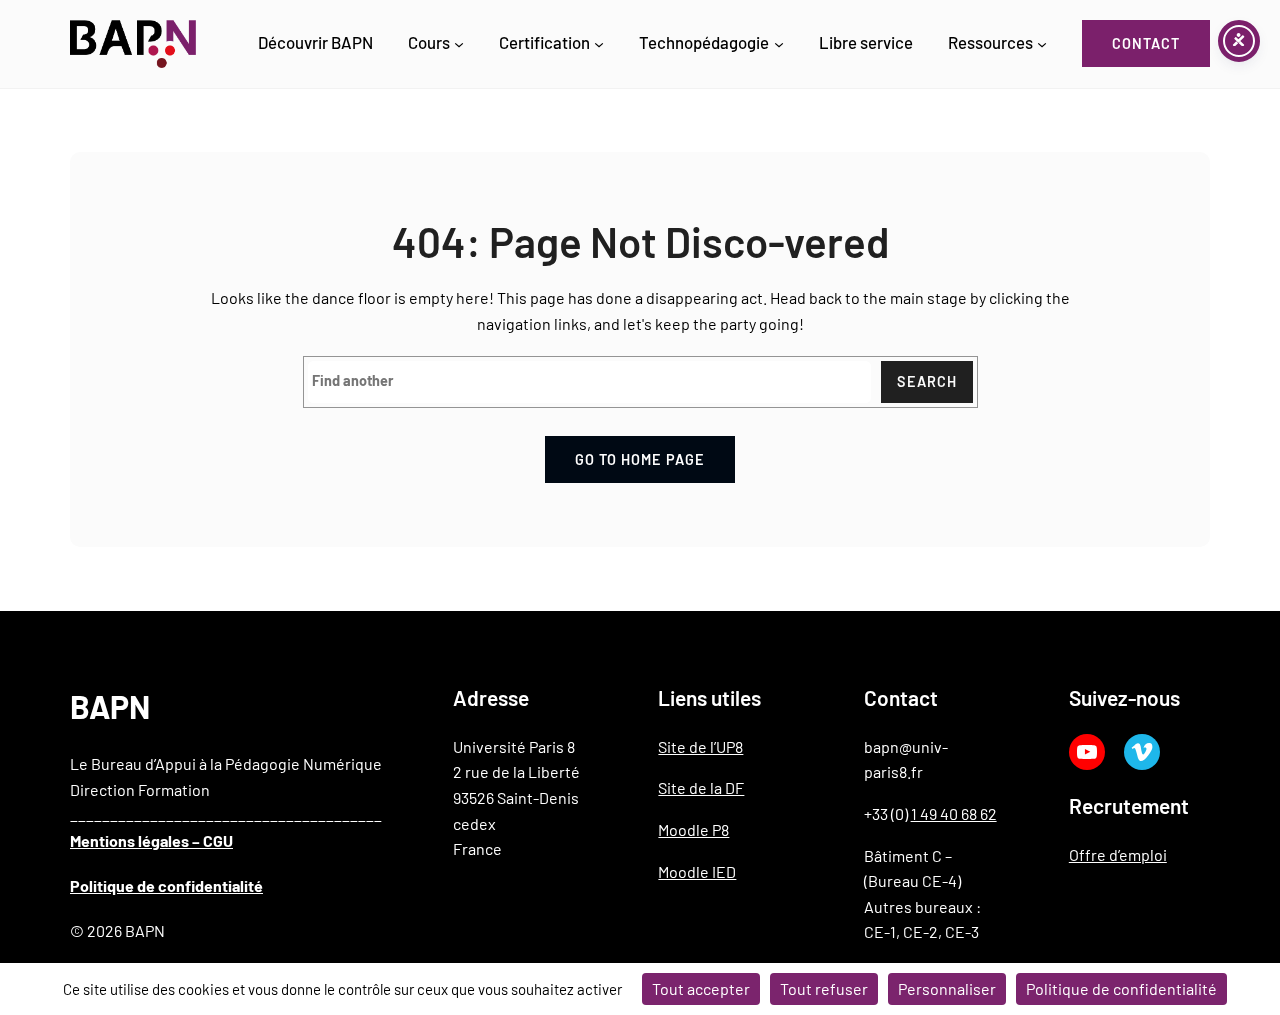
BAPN (110, 706)
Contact (1146, 43)
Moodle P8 (693, 829)
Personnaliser (947, 988)
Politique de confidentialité (166, 885)
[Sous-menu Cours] (459, 44)
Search (927, 381)
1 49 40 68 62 (954, 813)
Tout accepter (701, 988)
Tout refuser (824, 988)
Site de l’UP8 (700, 746)
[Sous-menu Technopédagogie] (779, 44)
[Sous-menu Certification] (599, 44)
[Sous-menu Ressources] (1042, 44)
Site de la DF (701, 787)
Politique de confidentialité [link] (1121, 988)
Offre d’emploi (1118, 854)
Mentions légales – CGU (151, 840)
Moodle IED (697, 871)
